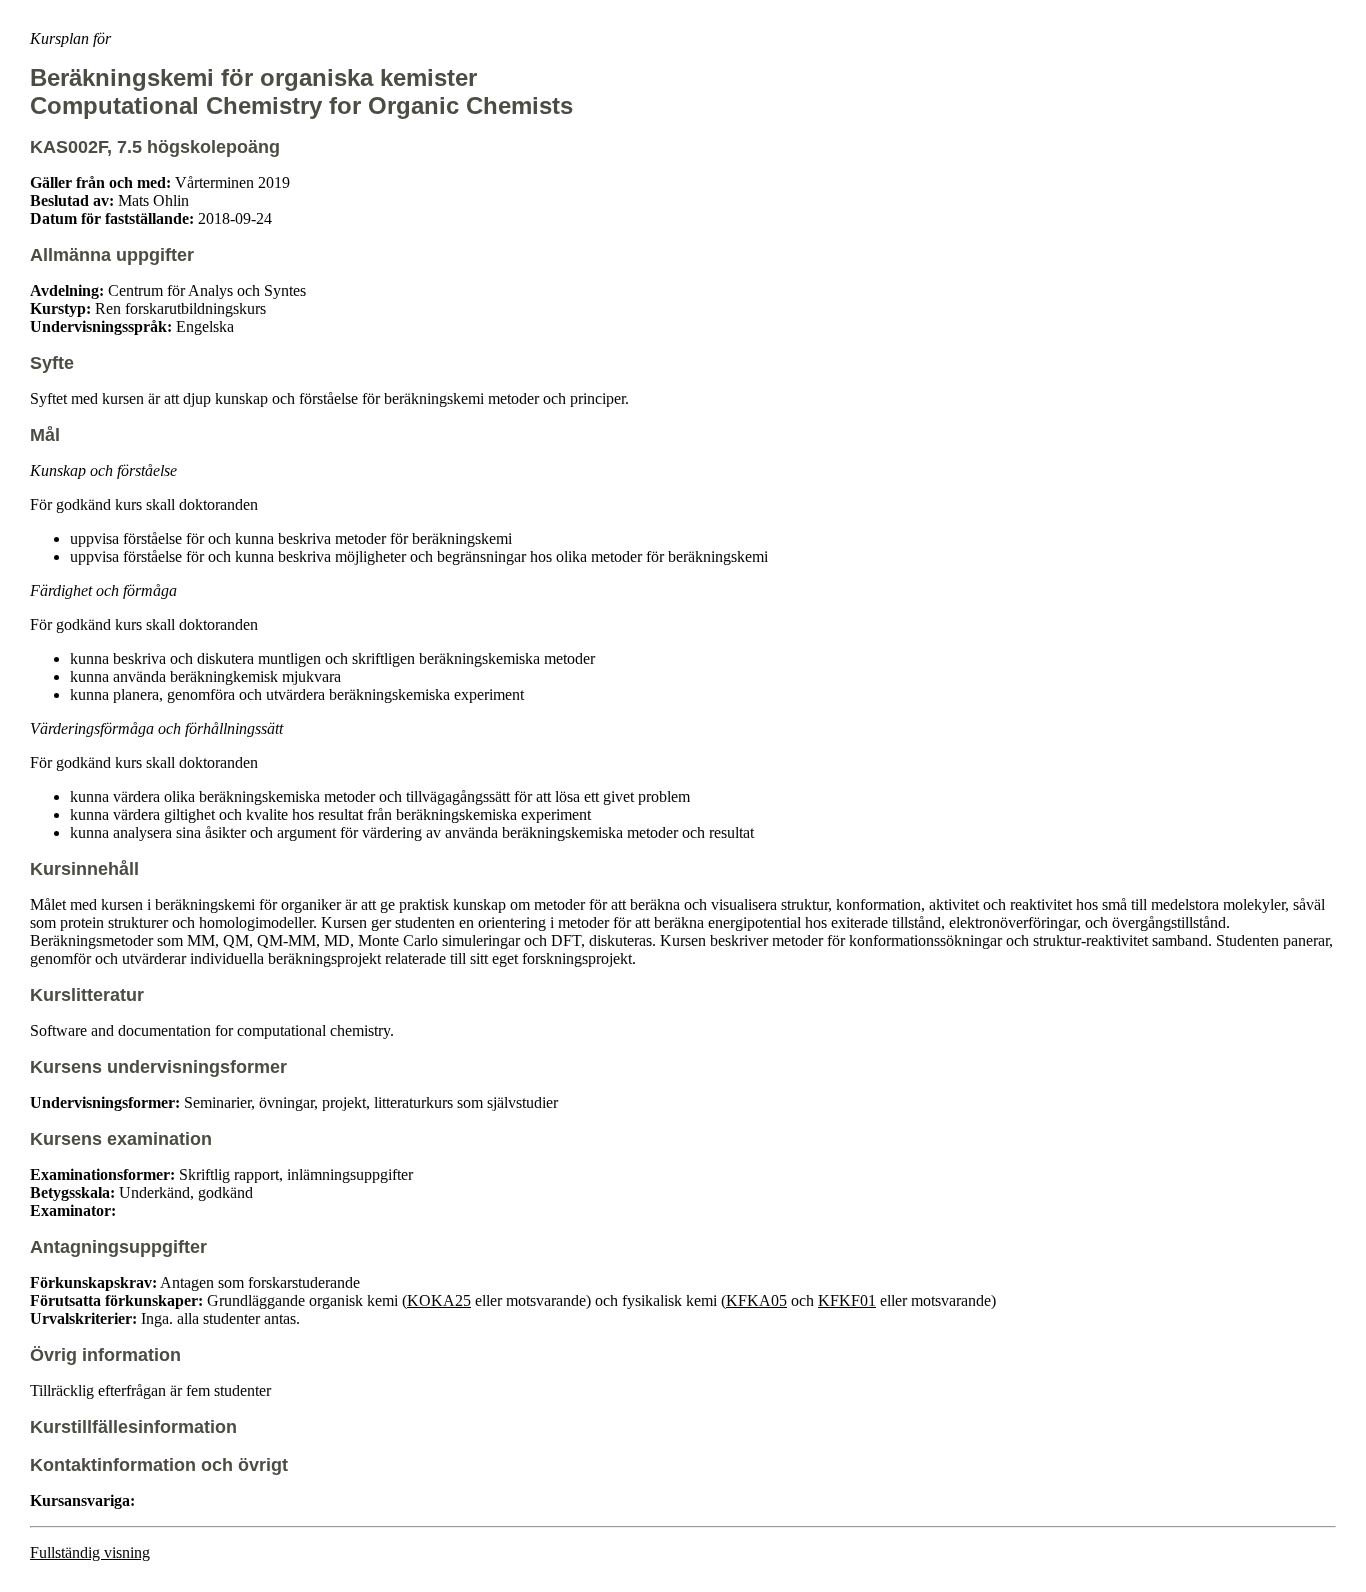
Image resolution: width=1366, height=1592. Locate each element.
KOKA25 (439, 1300)
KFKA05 (756, 1300)
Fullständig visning (90, 1552)
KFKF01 (847, 1300)
